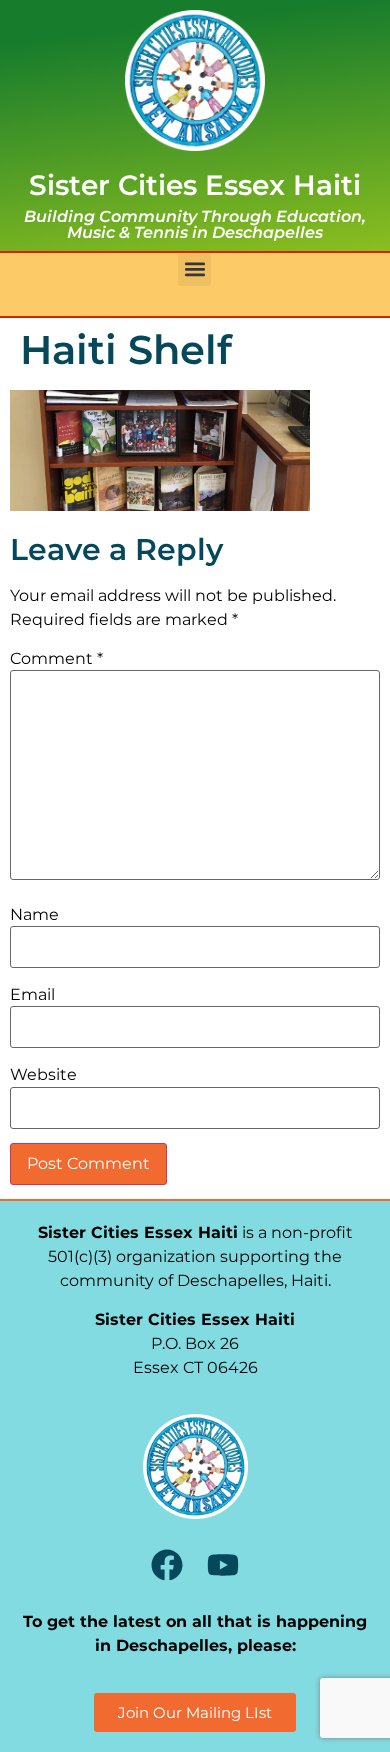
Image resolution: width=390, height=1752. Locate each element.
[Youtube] (223, 1564)
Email (32, 995)
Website (43, 1075)
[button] (194, 269)
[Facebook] (166, 1564)
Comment (56, 659)
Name (34, 915)
